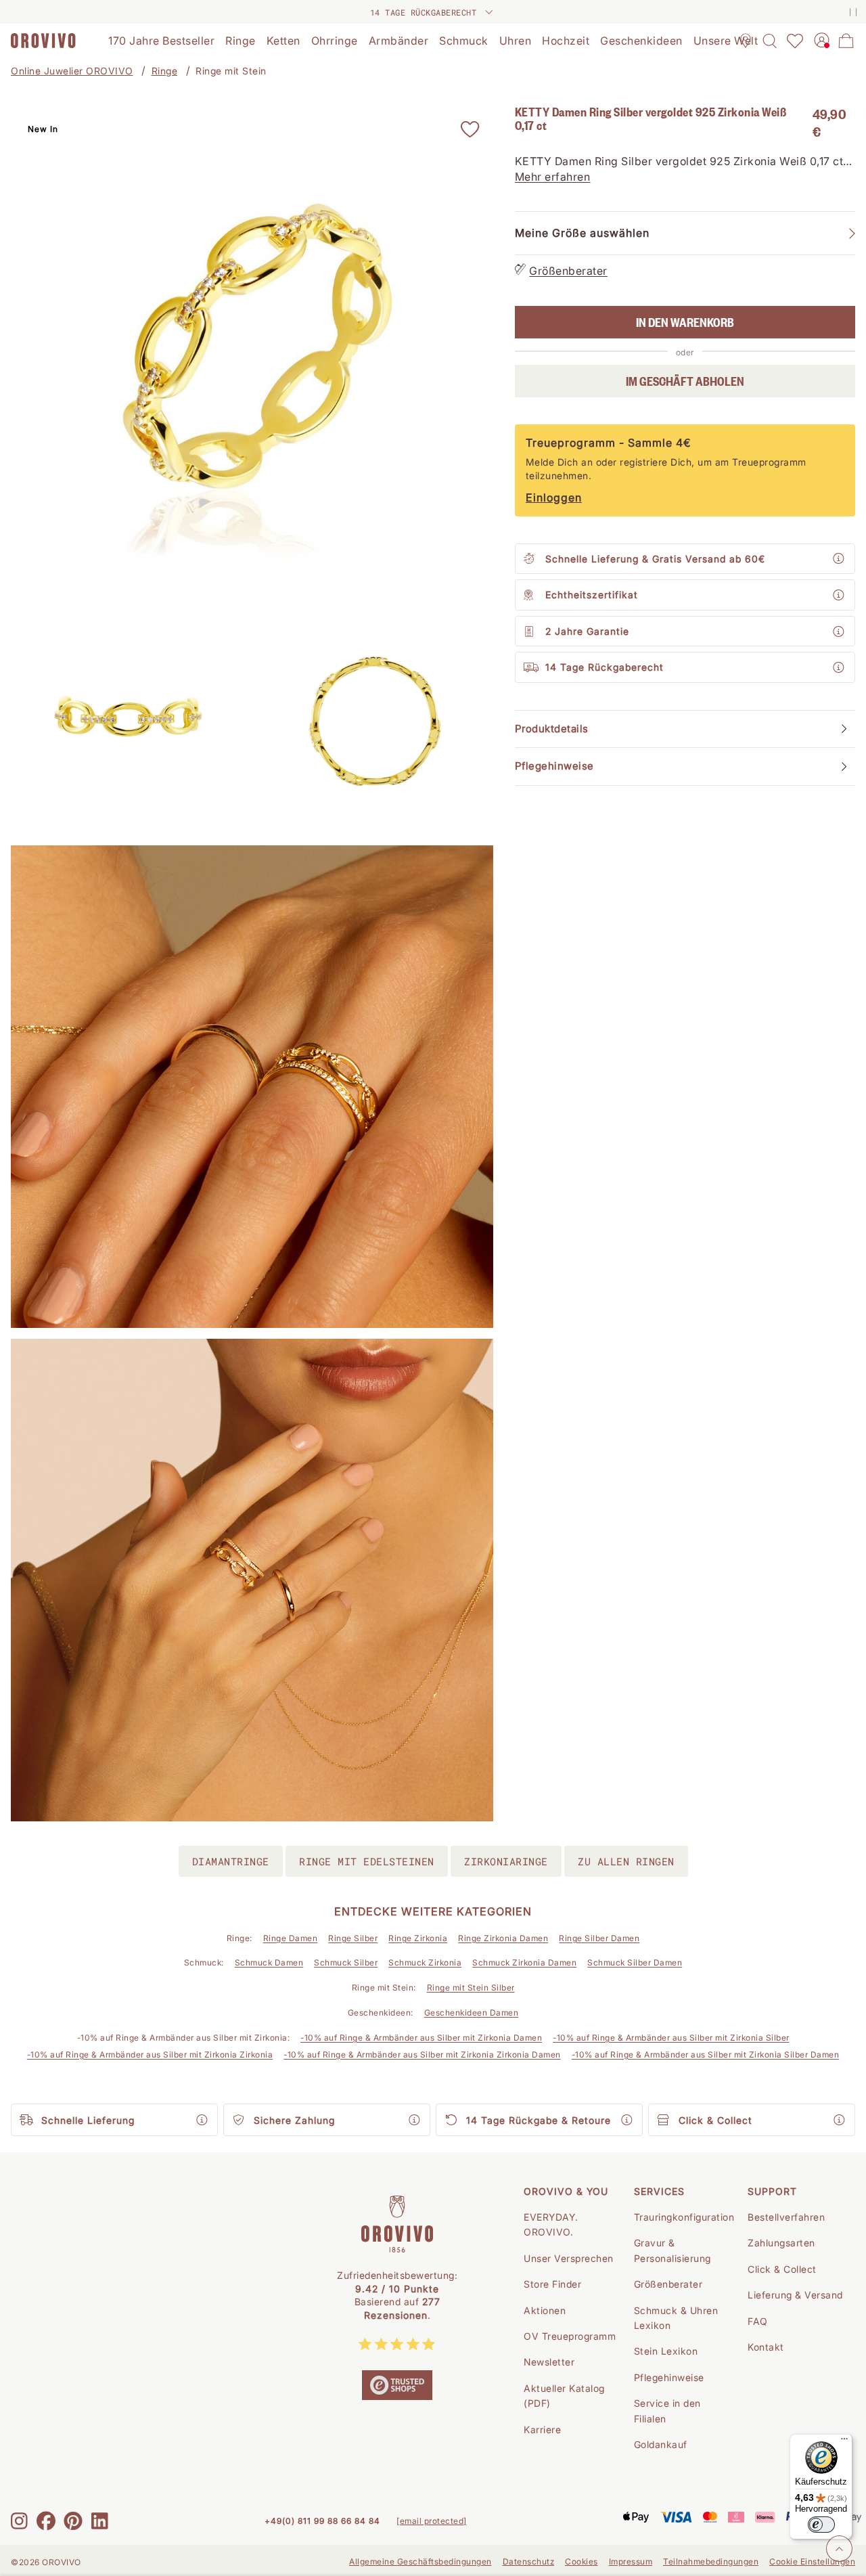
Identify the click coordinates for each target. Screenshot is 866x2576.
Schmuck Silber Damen (635, 1962)
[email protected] (432, 2521)
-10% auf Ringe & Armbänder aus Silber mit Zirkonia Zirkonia (150, 2055)
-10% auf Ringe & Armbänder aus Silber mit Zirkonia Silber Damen (706, 2055)
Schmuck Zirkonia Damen (524, 1962)
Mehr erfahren (553, 177)
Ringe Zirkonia (418, 1938)
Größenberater (568, 271)
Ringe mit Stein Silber (471, 1987)
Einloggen (554, 497)
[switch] (821, 2525)
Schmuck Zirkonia (425, 1962)
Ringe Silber (353, 1938)
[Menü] (844, 2442)
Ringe (165, 71)
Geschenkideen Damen (472, 2013)
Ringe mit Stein (231, 71)
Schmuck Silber (346, 1962)
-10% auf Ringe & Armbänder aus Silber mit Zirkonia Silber (671, 2038)
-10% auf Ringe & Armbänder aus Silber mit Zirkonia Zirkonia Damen (422, 2055)
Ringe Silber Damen (599, 1938)
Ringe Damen (291, 1938)
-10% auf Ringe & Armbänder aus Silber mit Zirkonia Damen (421, 2038)
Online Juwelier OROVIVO (72, 71)
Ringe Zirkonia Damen (503, 1938)
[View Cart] (846, 41)
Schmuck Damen (269, 1962)
